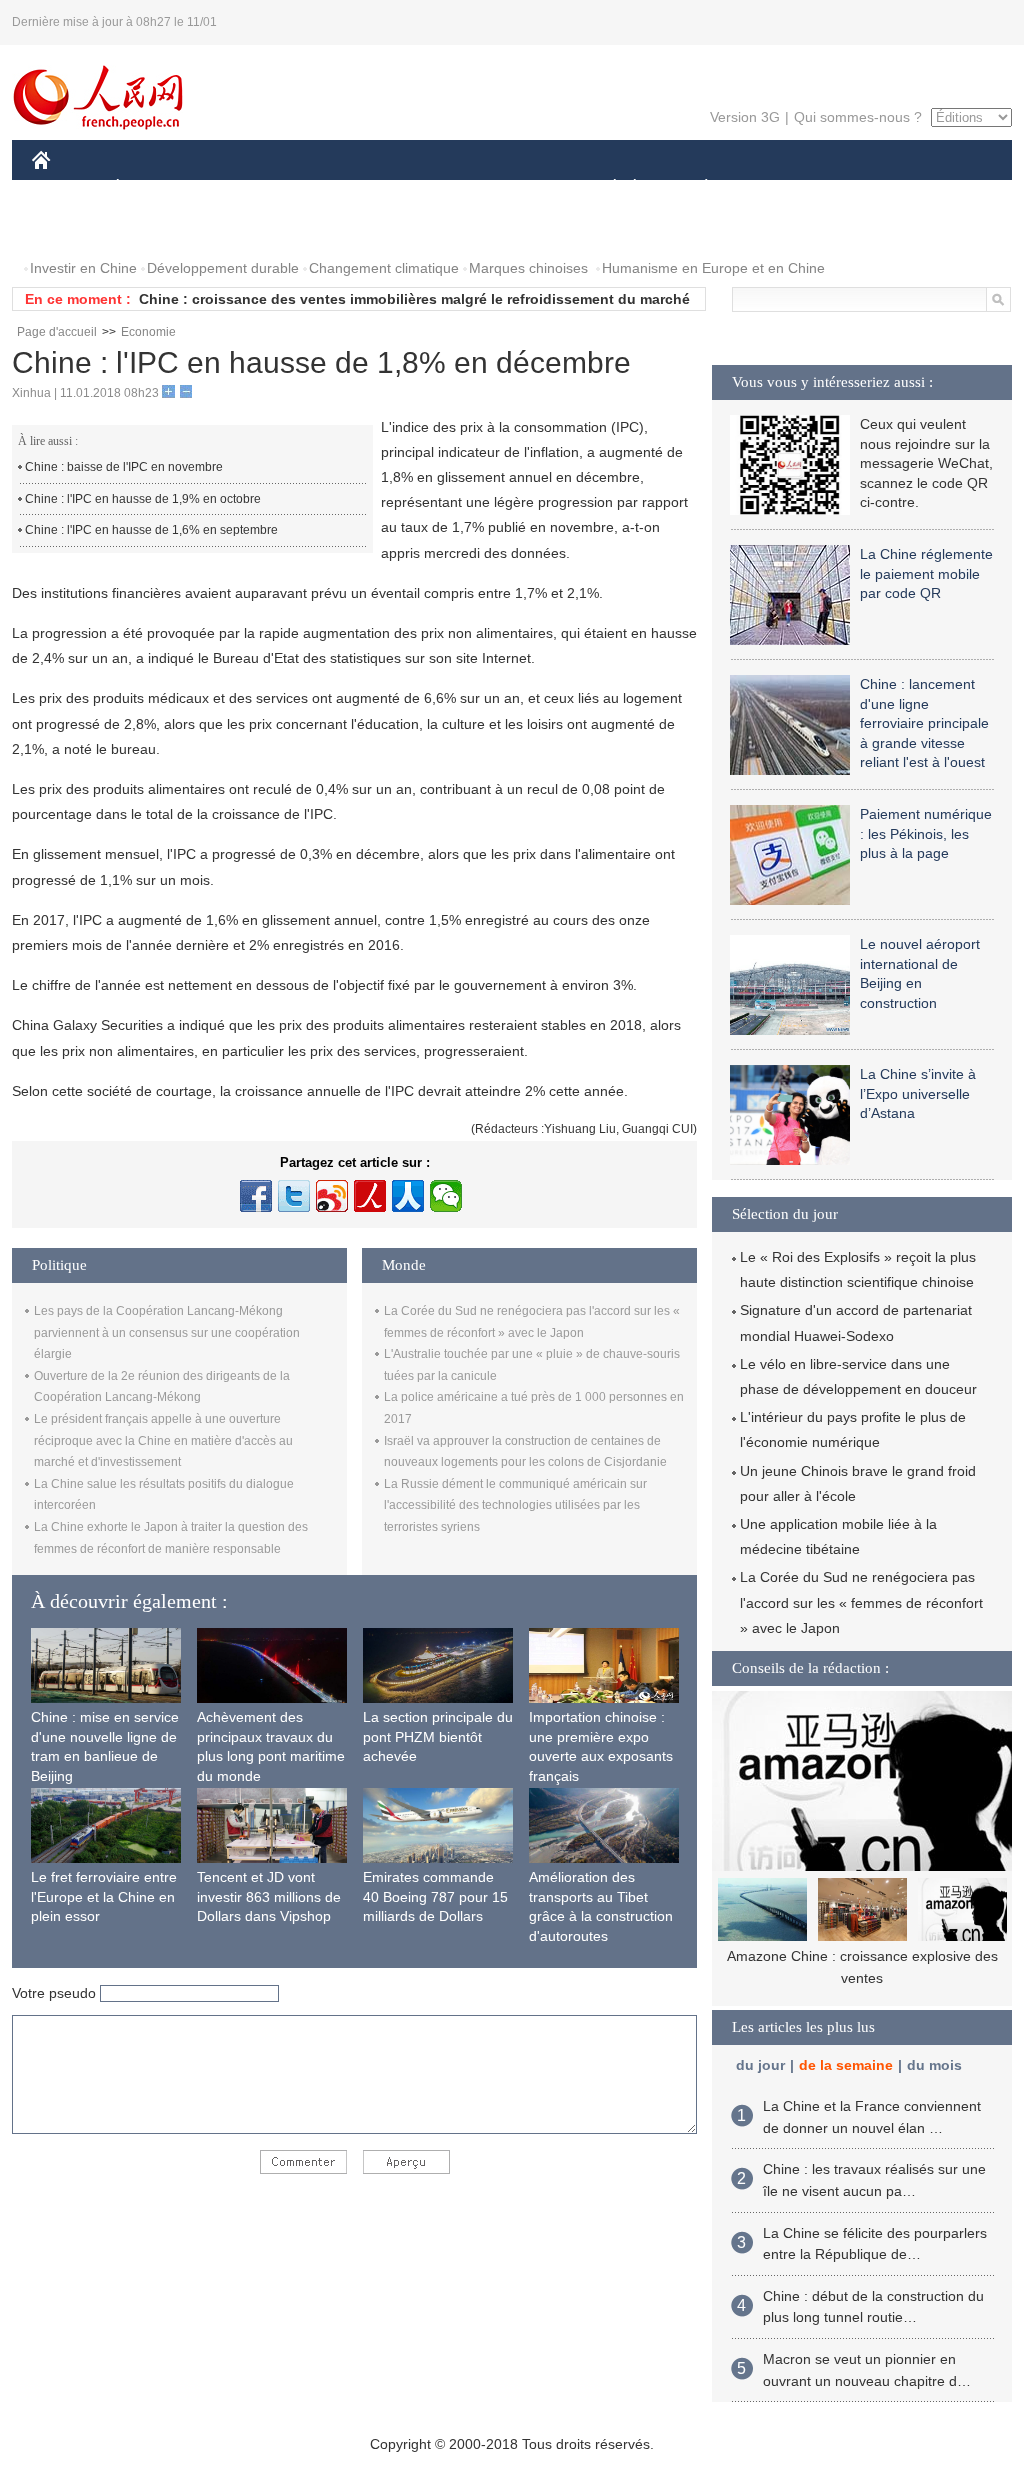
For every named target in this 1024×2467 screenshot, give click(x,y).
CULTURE (514, 188)
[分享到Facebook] (256, 1196)
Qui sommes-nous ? (858, 117)
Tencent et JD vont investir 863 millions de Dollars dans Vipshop (269, 1896)
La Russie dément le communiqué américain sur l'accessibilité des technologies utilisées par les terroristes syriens (515, 1505)
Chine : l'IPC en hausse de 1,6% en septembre (151, 530)
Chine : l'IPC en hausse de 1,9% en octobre (143, 499)
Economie (148, 332)
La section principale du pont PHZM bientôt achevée (438, 1736)
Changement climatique (384, 268)
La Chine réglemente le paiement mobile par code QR (926, 573)
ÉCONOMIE (155, 188)
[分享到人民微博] (370, 1196)
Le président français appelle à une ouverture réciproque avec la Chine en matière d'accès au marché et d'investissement (163, 1440)
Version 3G (745, 117)
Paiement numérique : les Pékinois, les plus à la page (926, 833)
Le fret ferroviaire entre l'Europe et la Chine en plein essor (104, 1896)
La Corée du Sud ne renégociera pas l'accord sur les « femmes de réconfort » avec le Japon (861, 1602)
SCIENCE (423, 188)
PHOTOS (74, 228)
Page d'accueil (57, 332)
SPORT (777, 188)
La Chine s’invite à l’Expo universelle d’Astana (918, 1093)
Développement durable (223, 268)
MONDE (248, 188)
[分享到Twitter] (294, 1196)
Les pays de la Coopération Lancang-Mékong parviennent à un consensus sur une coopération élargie (167, 1332)
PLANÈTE (695, 188)
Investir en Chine (83, 268)
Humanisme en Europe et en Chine (713, 268)
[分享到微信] (446, 1196)
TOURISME (863, 188)
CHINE (67, 188)
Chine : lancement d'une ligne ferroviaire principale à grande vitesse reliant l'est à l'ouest (924, 723)
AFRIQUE (333, 188)
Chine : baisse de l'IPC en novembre (124, 467)
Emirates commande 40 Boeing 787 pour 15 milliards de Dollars (435, 1896)
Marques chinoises (528, 268)
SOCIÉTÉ (605, 188)
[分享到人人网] (408, 1196)
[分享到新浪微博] (332, 1196)
